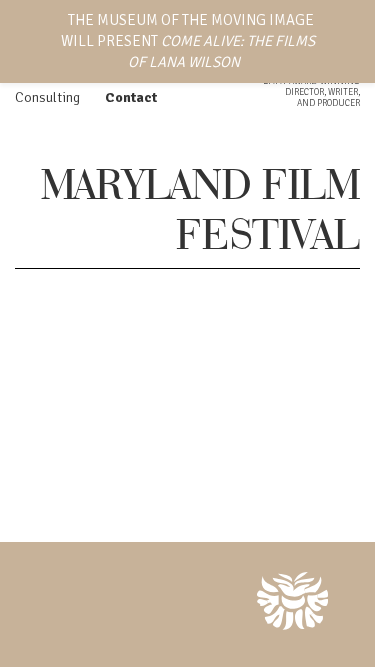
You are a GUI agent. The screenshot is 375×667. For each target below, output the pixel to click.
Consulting (47, 97)
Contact (131, 97)
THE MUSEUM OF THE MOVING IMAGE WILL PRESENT (188, 41)
